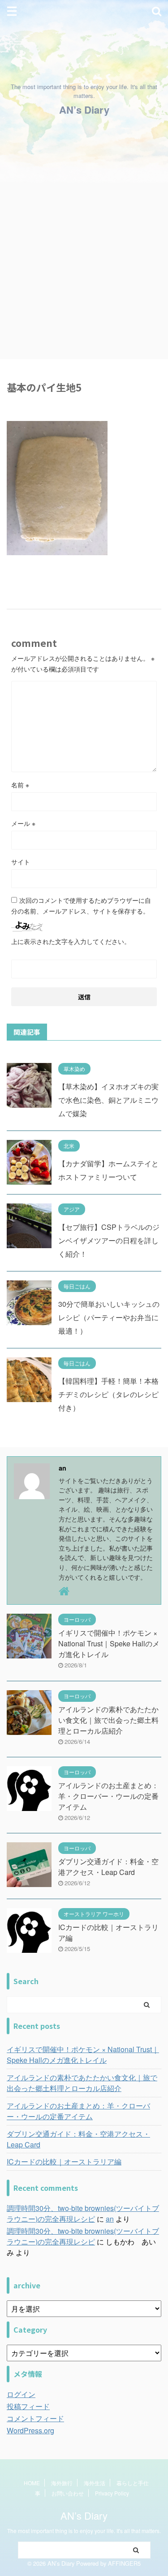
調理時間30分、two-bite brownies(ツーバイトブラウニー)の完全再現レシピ (83, 2213)
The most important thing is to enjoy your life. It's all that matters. (84, 2531)
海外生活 (95, 2483)
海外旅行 (62, 2483)
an (110, 2219)
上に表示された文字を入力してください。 (71, 941)
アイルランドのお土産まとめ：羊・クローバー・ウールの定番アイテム (108, 1796)
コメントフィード (35, 2418)
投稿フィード (28, 2406)
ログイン (21, 2394)
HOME (32, 2483)
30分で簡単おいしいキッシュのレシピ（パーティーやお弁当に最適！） (109, 1317)
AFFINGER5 (124, 2563)
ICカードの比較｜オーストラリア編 (64, 2162)
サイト (21, 862)
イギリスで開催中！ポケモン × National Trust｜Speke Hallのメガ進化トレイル (109, 1643)
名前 (20, 785)
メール (23, 823)
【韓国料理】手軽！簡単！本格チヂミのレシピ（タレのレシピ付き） (108, 1394)
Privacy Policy (112, 2493)
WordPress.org (30, 2430)
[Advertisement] (84, 271)
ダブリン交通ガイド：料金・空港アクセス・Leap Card (108, 1867)
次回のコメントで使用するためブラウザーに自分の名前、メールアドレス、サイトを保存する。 (81, 905)
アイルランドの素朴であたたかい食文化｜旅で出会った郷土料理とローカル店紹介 (108, 1720)
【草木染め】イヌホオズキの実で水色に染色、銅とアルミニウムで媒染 (108, 1100)
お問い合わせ (68, 2493)
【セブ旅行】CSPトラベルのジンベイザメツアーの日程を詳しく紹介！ (109, 1240)
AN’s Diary (84, 110)
